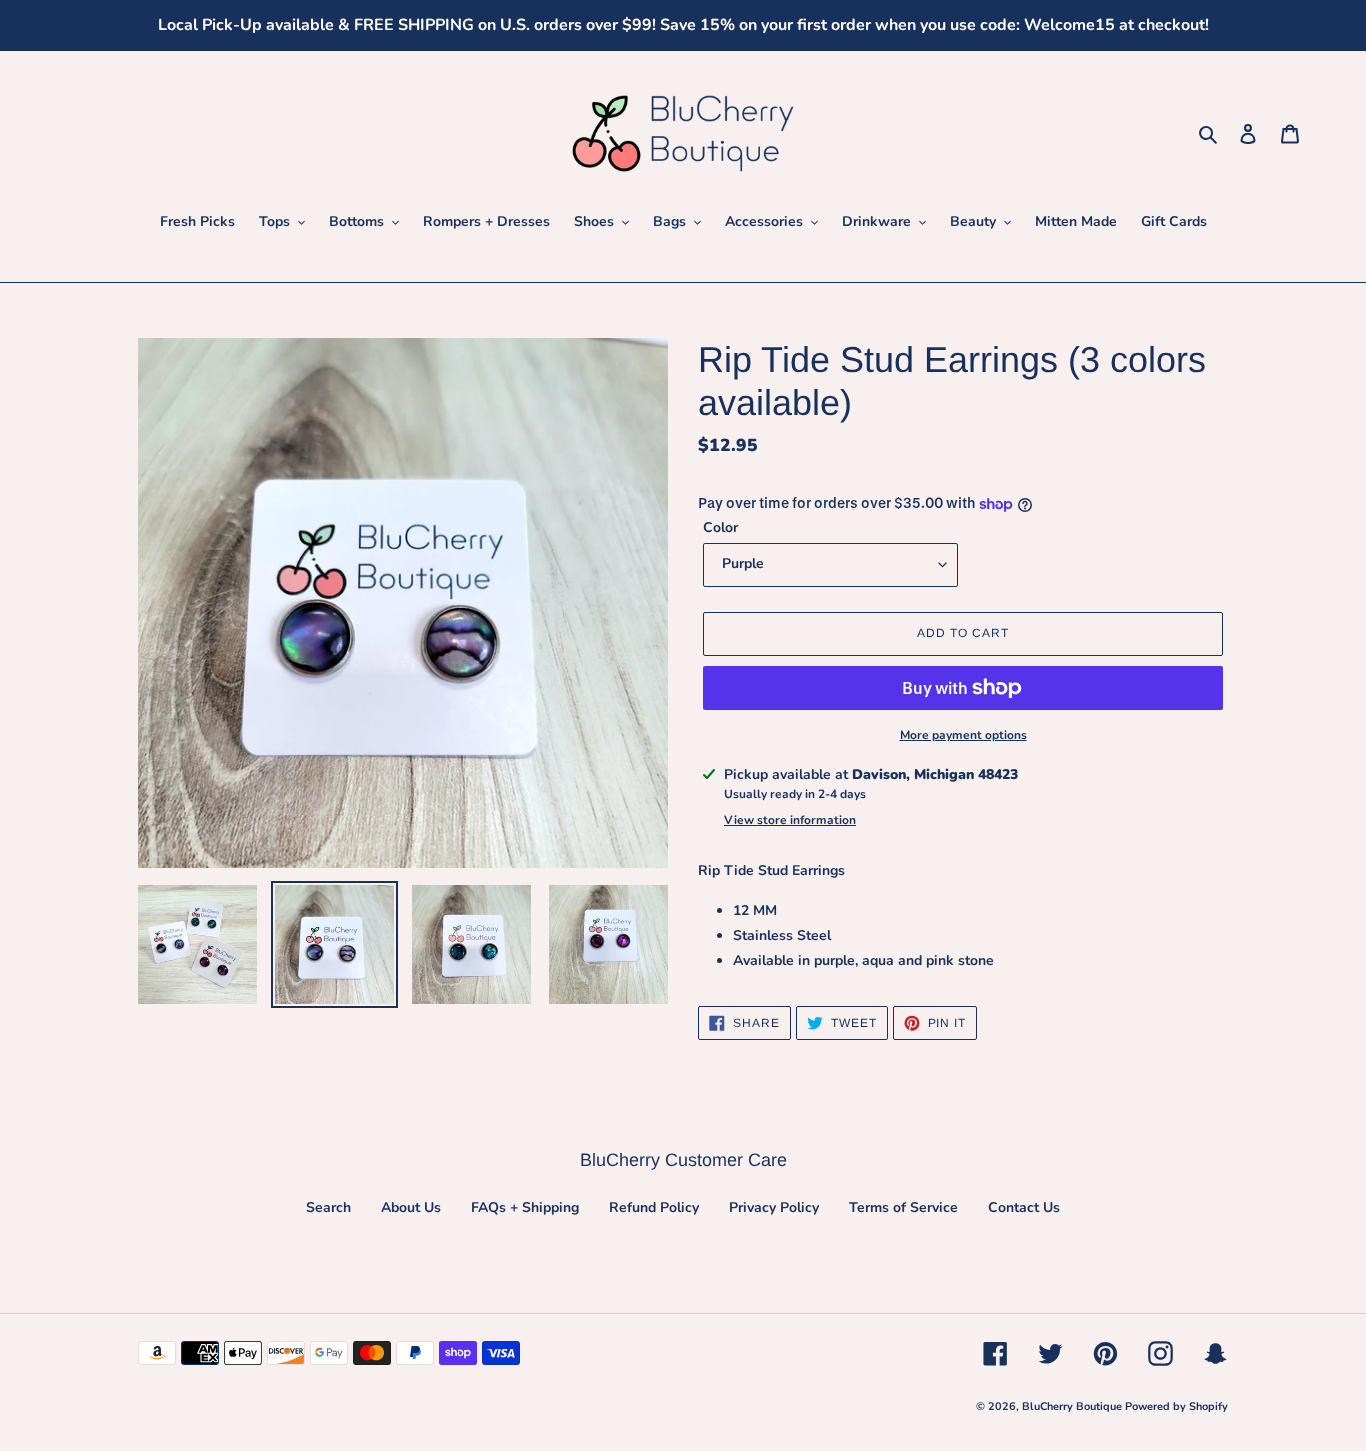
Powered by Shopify (1176, 1406)
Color (720, 527)
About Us (411, 1207)
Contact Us (1024, 1207)
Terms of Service (903, 1207)
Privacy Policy (774, 1207)
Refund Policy (654, 1207)
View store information (790, 820)
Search (328, 1207)
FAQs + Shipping (525, 1207)
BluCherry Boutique (1073, 1406)
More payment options (963, 735)
